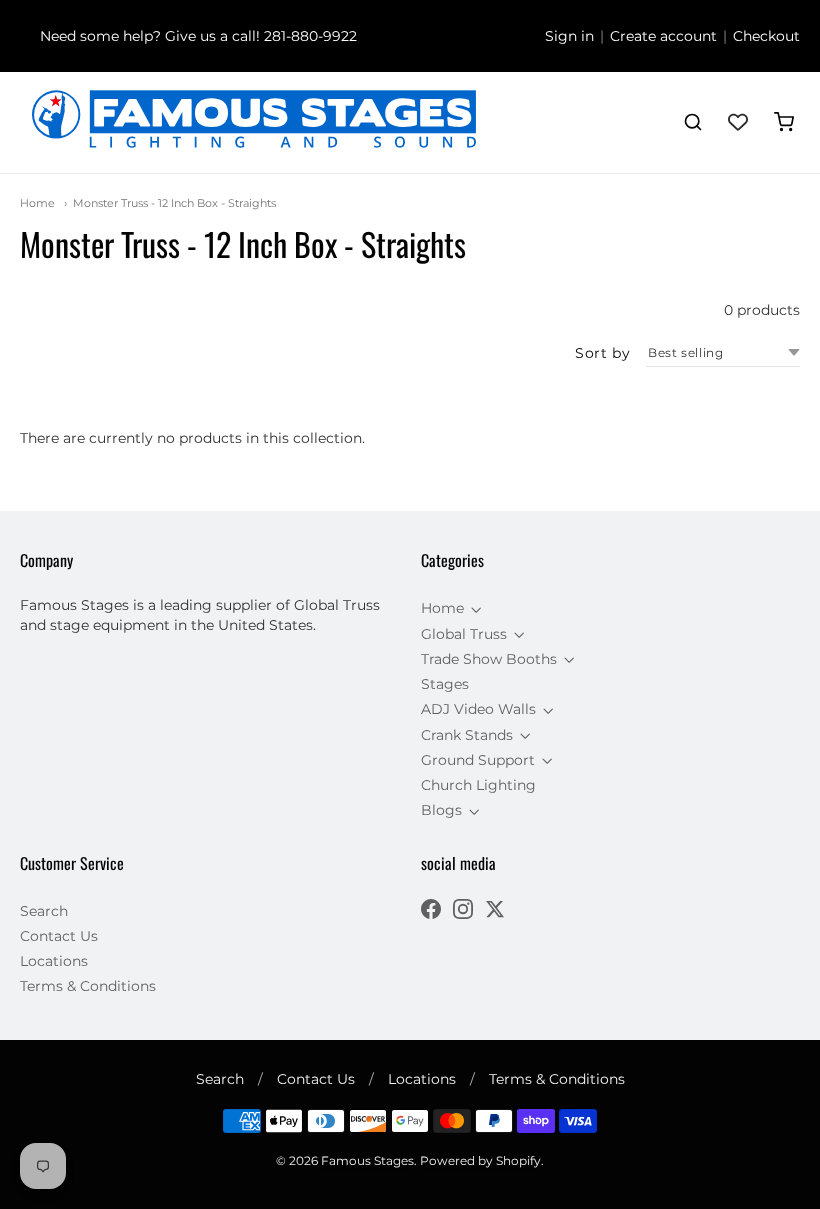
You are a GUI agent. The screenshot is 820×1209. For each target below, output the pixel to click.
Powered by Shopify (480, 1160)
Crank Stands (467, 735)
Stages (445, 684)
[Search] (693, 122)
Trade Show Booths (489, 659)
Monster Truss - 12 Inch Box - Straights (174, 203)
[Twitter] (495, 911)
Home (37, 203)
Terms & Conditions (88, 986)
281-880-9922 (310, 36)
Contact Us (59, 936)
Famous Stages (367, 1160)
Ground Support (478, 760)
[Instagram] (463, 911)
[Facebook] (431, 911)
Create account (663, 36)
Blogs (441, 810)
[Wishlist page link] (738, 122)
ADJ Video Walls (478, 709)
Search (44, 911)
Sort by (602, 353)
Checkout (766, 36)
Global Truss (464, 634)
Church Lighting (478, 785)
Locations (54, 961)
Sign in (569, 36)
